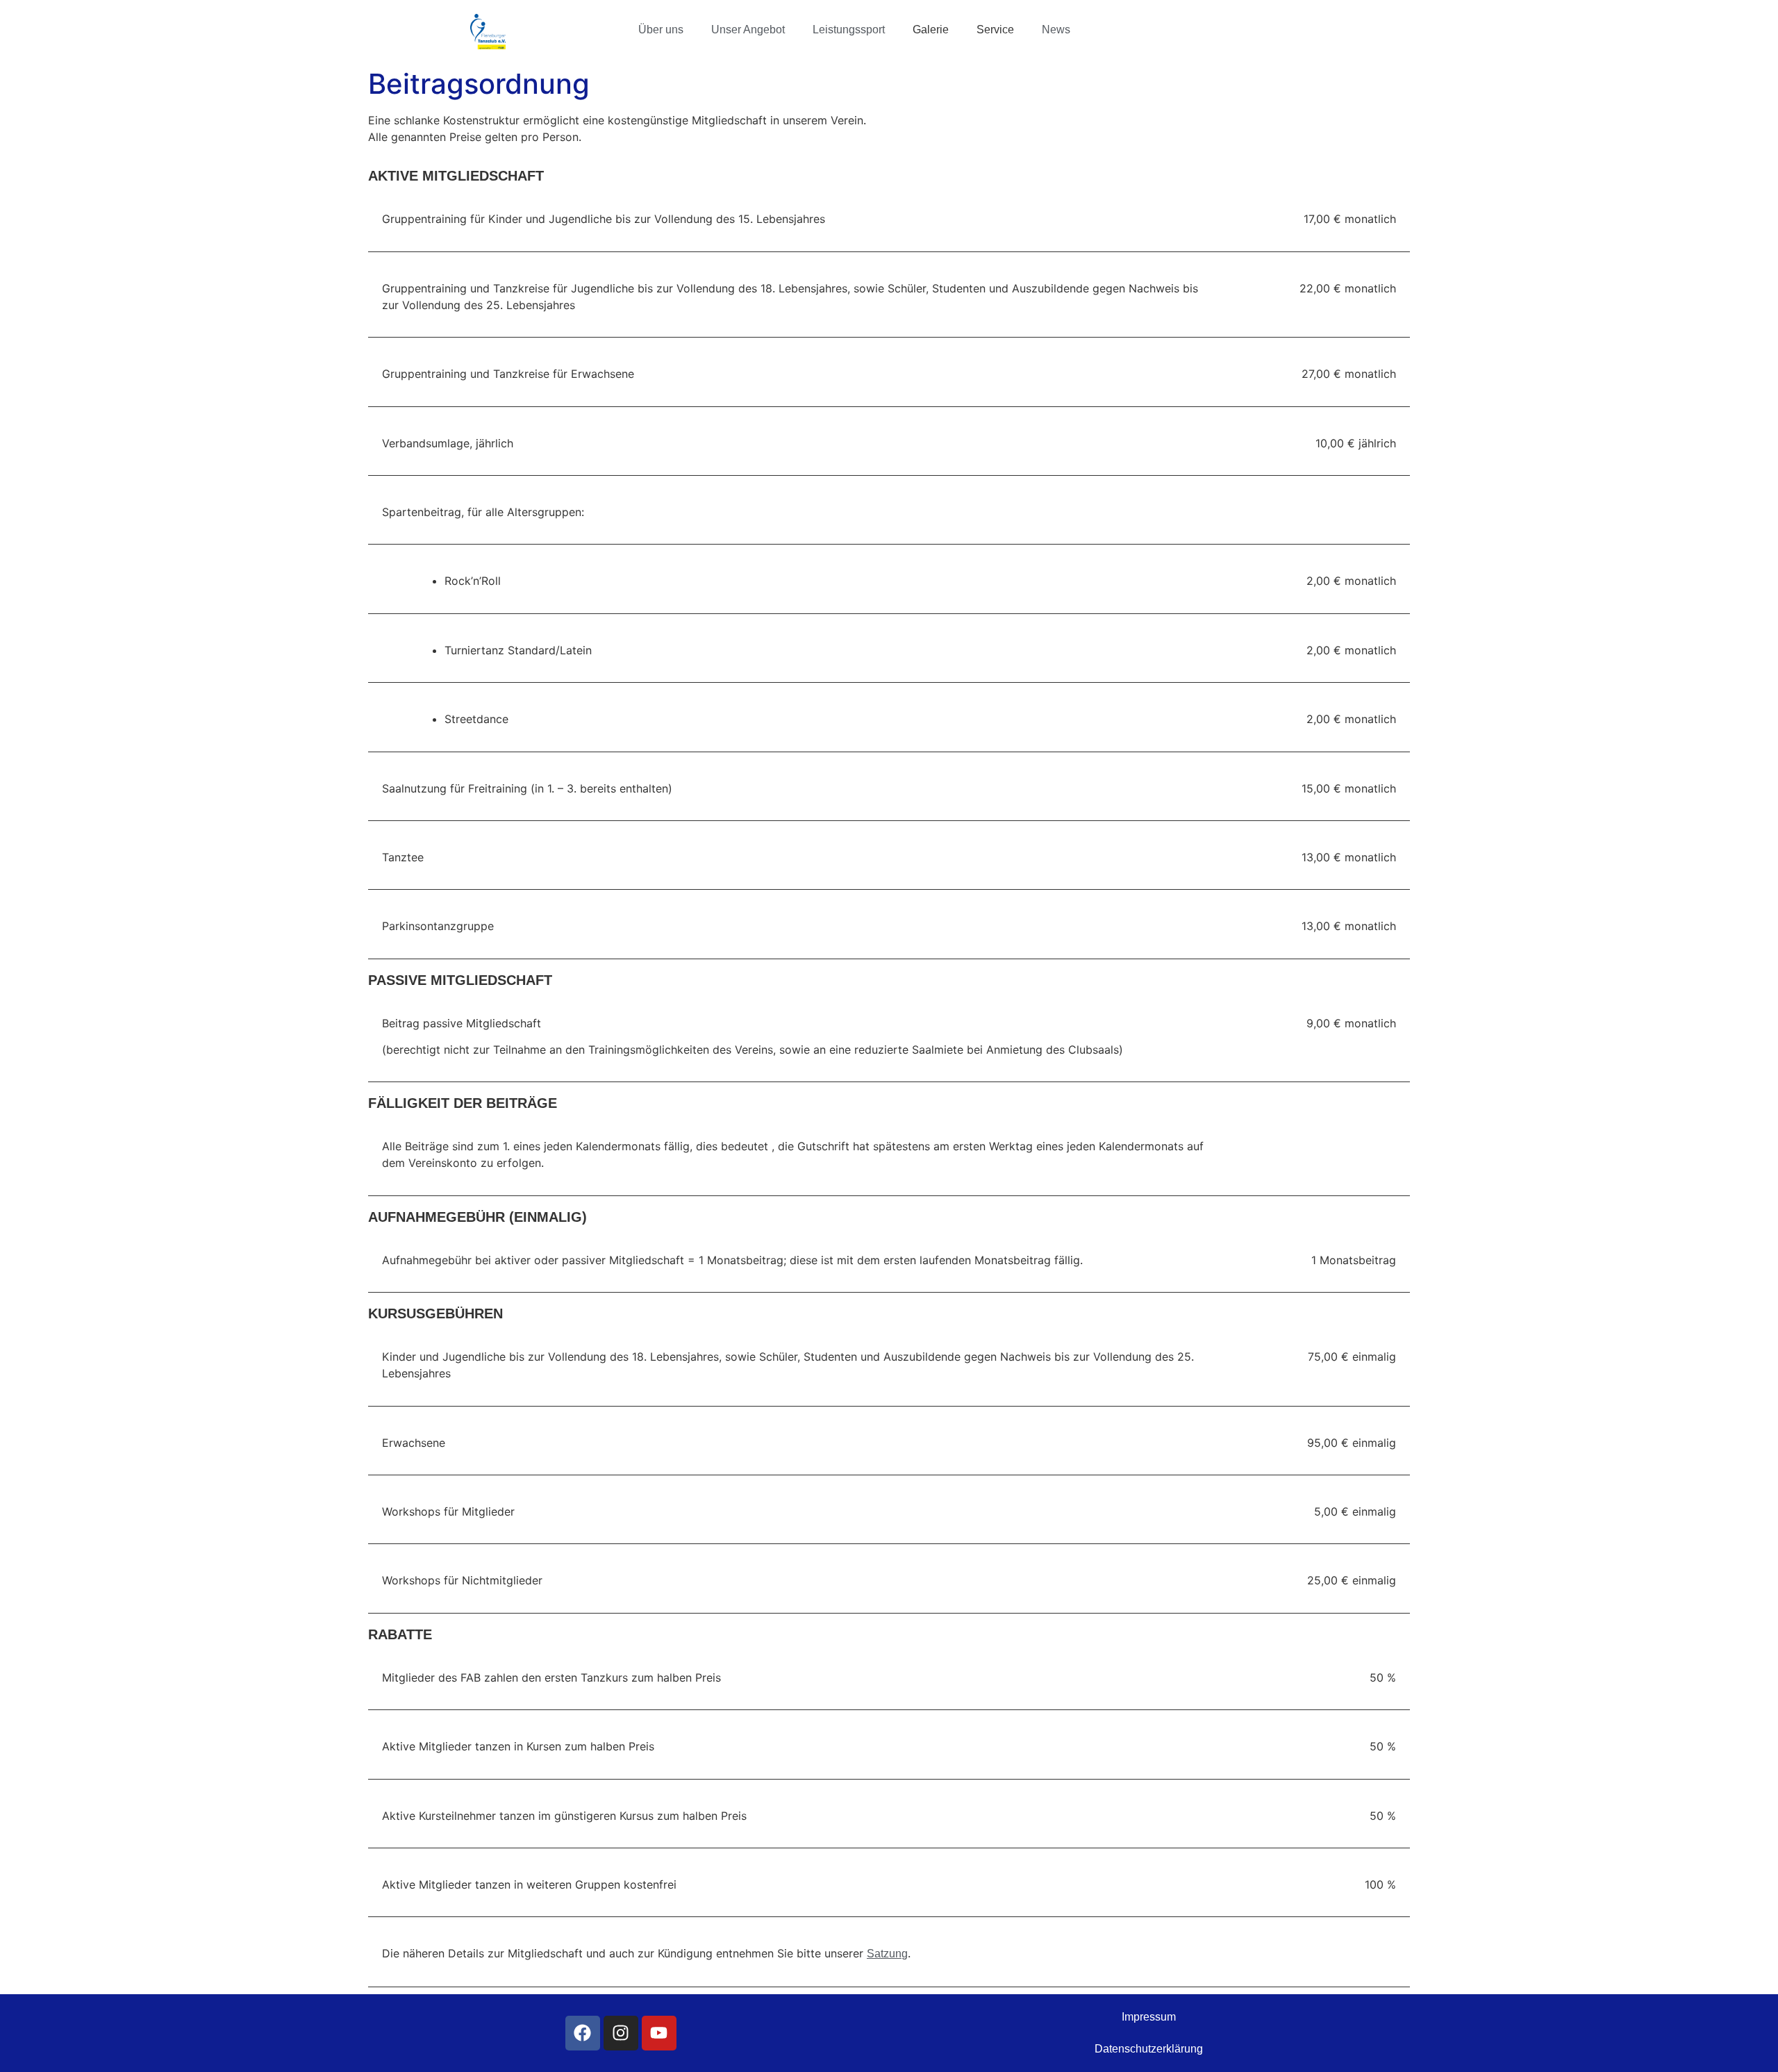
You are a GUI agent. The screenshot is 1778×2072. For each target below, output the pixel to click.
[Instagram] (621, 2033)
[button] (664, 30)
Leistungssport (849, 30)
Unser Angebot (748, 30)
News (1056, 30)
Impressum (1149, 2017)
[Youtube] (659, 2033)
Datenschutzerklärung (1149, 2049)
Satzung (887, 1954)
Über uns (661, 30)
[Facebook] (583, 2033)
